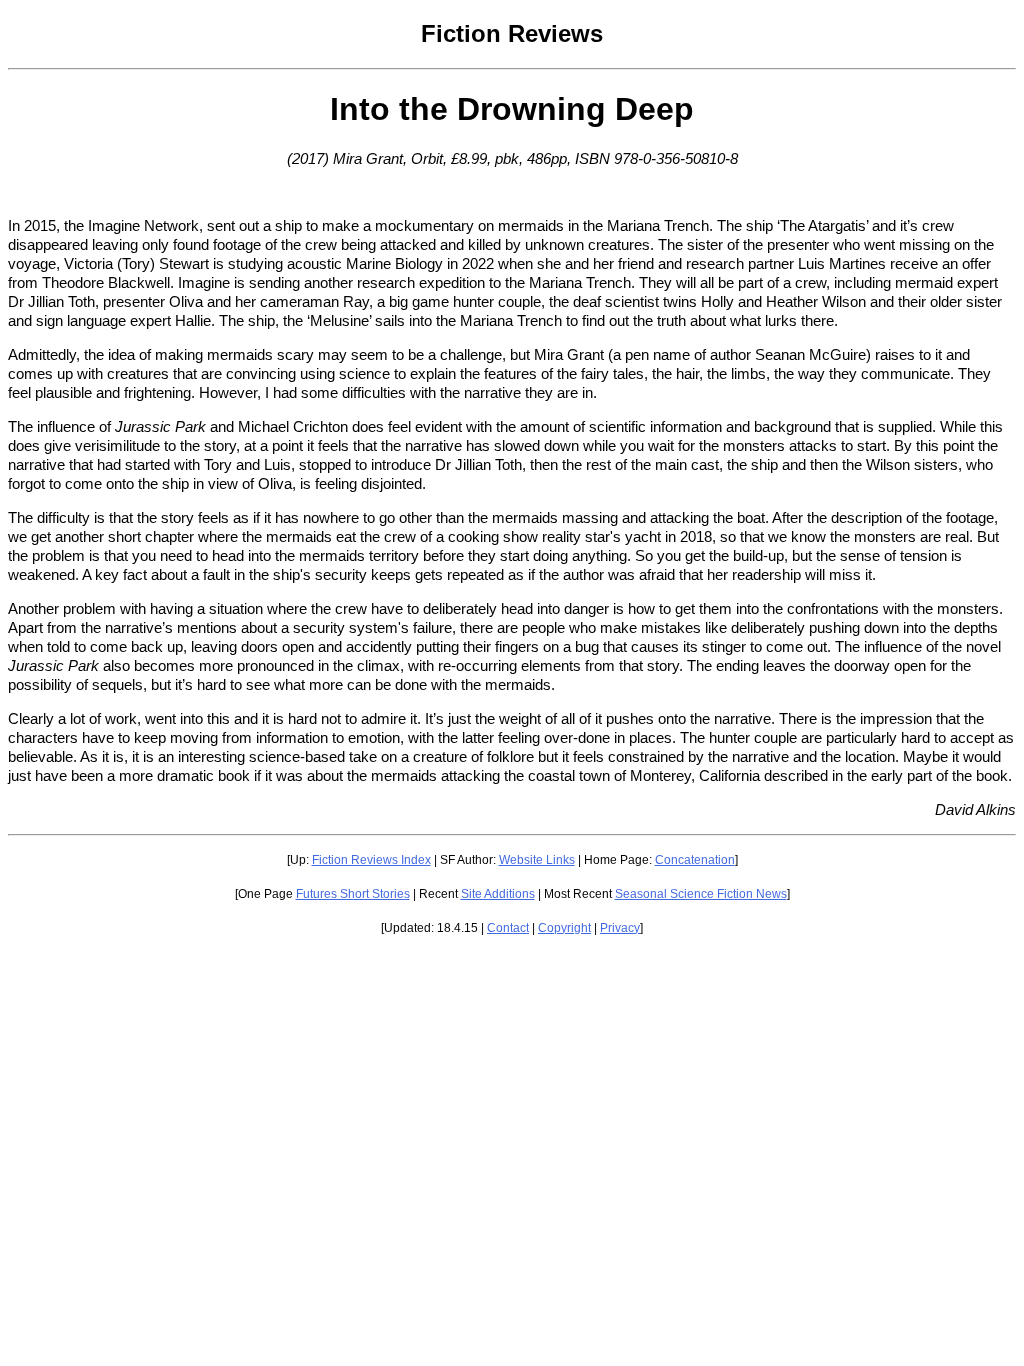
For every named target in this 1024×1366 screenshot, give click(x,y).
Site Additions (498, 894)
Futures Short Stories (353, 894)
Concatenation (695, 860)
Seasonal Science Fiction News (701, 894)
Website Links (537, 860)
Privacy (620, 928)
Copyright (564, 928)
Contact (508, 928)
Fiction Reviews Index (371, 860)
